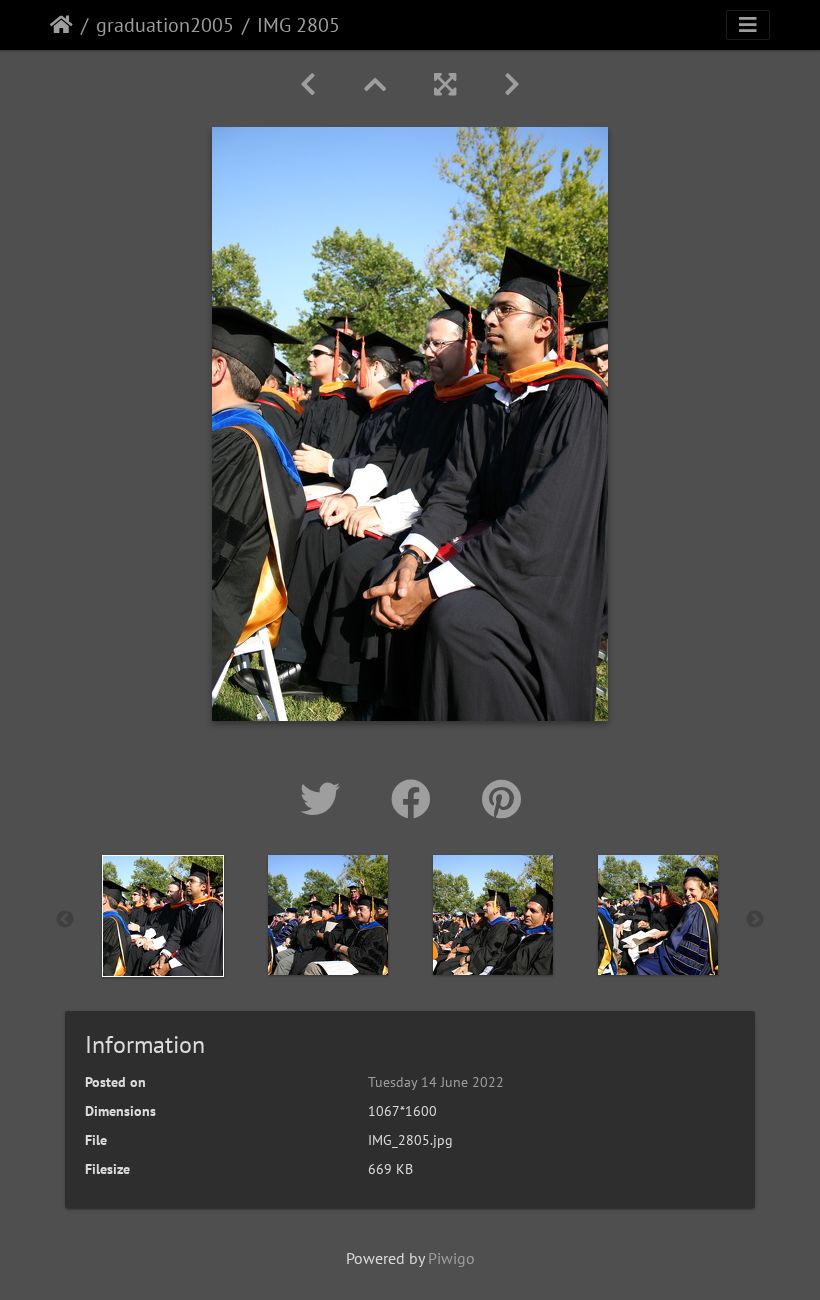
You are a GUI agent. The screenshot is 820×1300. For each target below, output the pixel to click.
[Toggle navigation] (748, 25)
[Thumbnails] (375, 84)
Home (61, 25)
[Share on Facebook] (416, 799)
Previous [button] (65, 920)
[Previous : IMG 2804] (308, 84)
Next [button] (755, 920)
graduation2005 (165, 25)
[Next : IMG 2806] (512, 84)
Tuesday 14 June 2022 (436, 1082)
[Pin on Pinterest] (501, 799)
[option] (162, 916)
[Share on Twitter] (325, 799)
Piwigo (451, 1258)
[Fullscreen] (445, 84)
